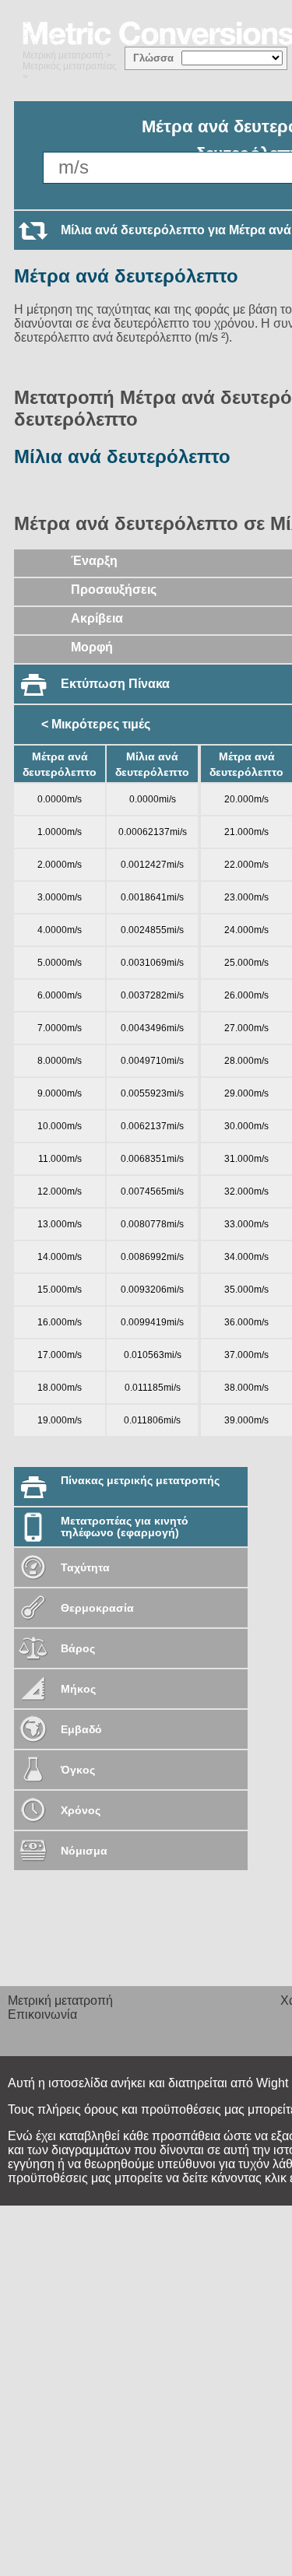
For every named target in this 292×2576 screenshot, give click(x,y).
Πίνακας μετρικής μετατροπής (140, 1480)
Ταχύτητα (85, 1567)
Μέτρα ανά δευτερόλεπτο (126, 276)
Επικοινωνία (42, 2014)
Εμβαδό (81, 1729)
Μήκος (78, 1689)
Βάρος (78, 1648)
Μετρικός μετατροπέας (70, 66)
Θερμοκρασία (97, 1608)
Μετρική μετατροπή (63, 55)
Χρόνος (81, 1810)
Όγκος (78, 1770)
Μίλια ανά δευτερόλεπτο (122, 456)
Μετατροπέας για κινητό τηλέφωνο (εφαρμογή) (125, 1527)
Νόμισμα (84, 1851)
